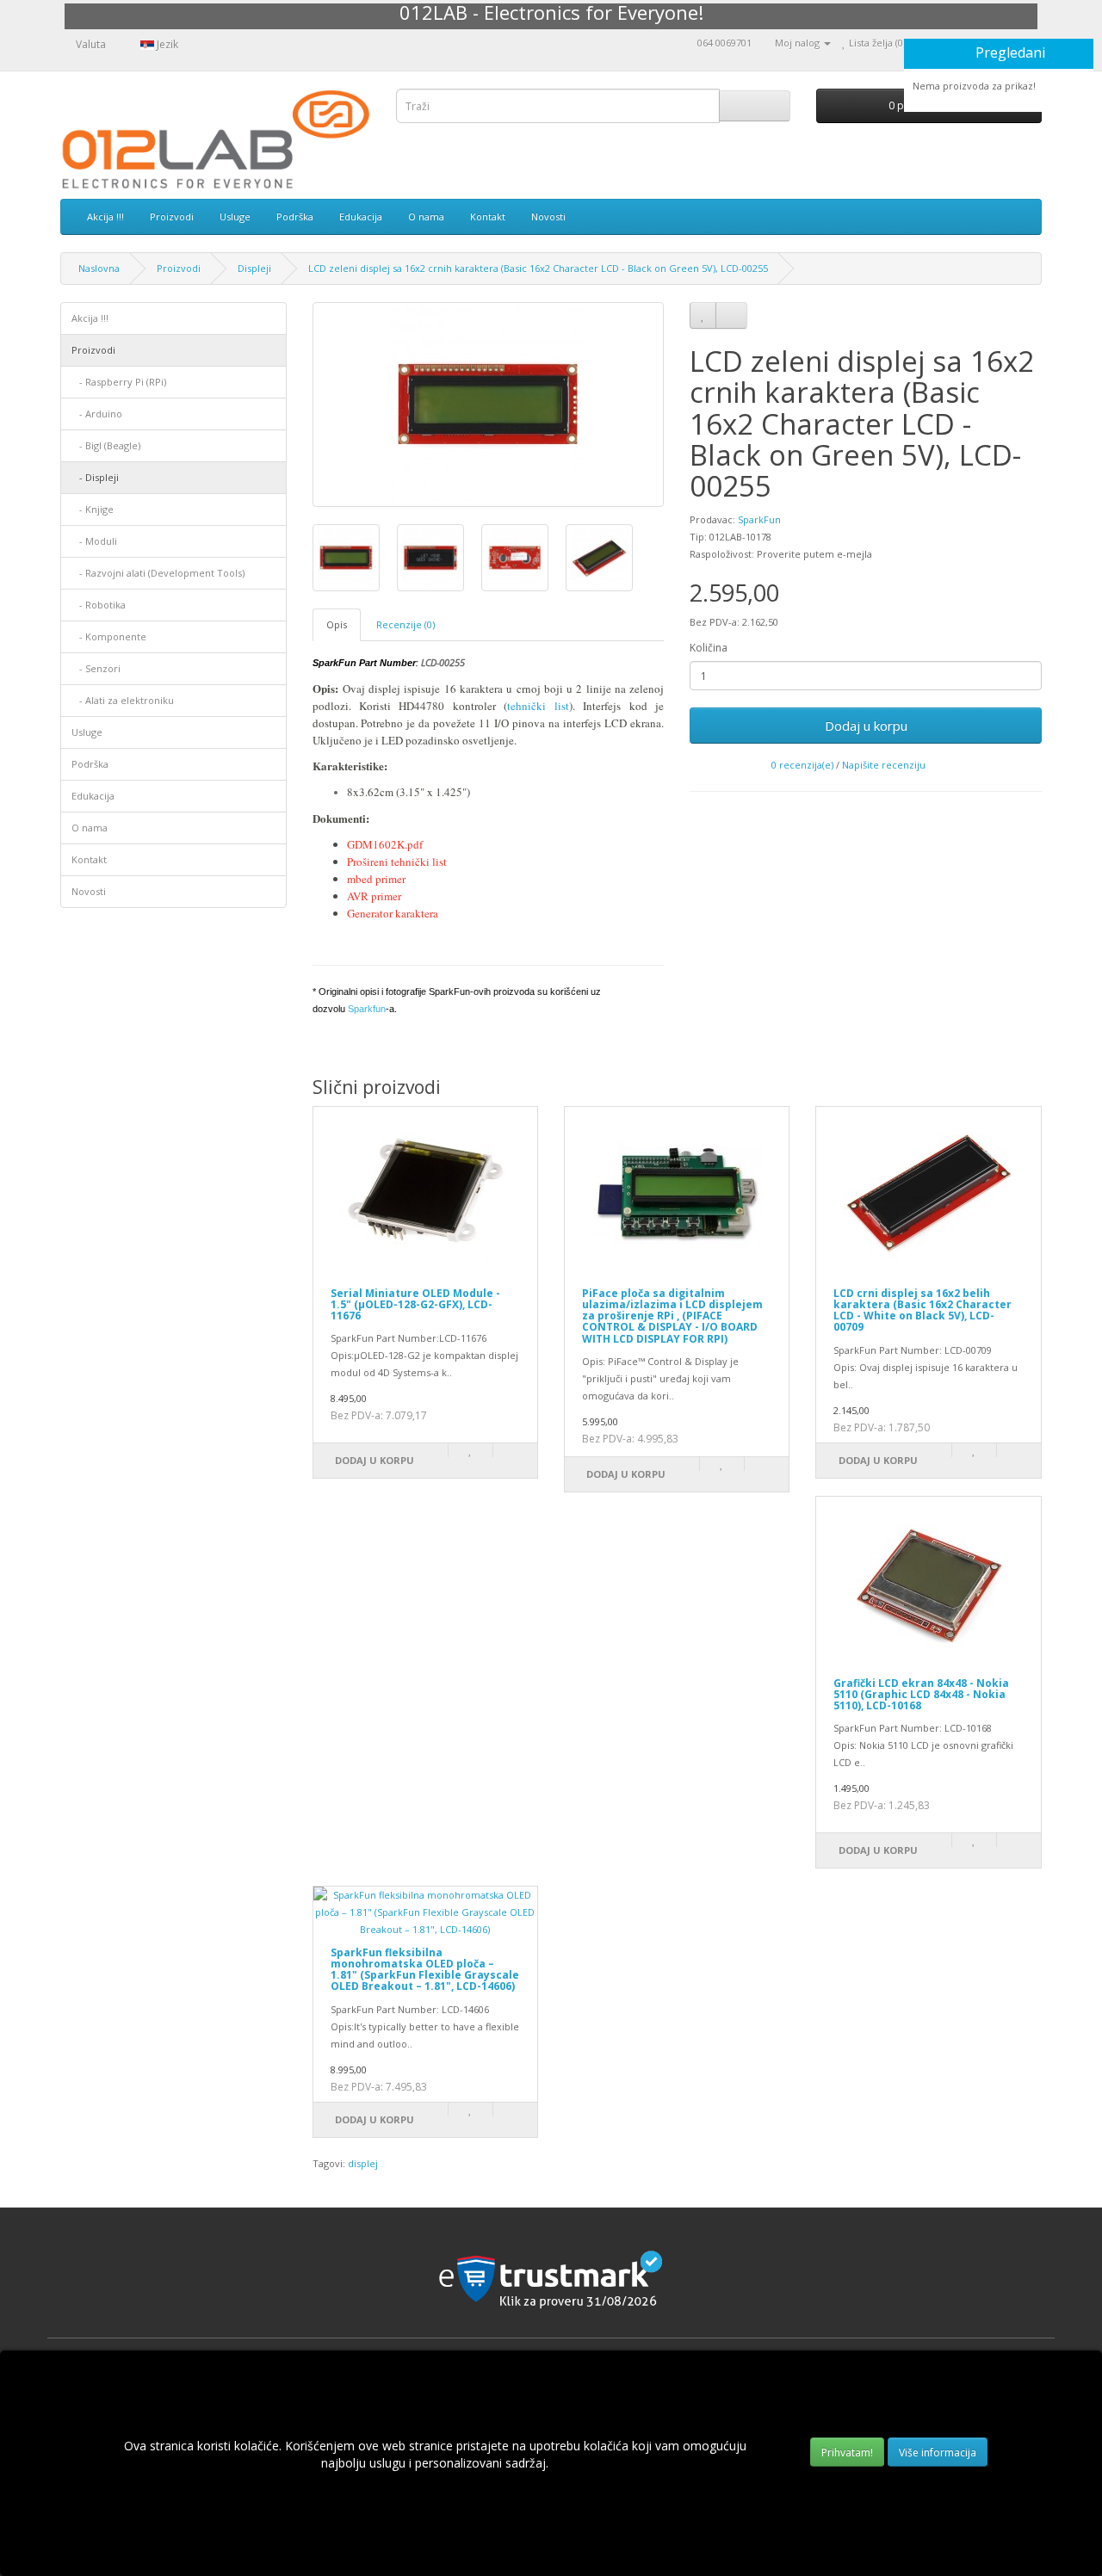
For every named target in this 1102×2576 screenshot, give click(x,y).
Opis (337, 624)
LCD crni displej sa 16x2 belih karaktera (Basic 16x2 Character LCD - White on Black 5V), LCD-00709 (922, 1310)
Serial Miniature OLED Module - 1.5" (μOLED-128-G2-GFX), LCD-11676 (415, 1304)
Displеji (254, 268)
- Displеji (95, 477)
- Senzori (96, 668)
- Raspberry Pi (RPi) (119, 382)
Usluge (235, 216)
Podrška (295, 216)
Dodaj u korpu (866, 726)
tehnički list (538, 706)
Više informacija (938, 2452)
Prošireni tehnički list (399, 862)
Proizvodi (172, 216)
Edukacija (361, 216)
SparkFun (759, 519)
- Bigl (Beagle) (106, 445)
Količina (709, 648)
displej (363, 2163)
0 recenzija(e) (802, 765)
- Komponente (109, 636)
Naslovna (99, 268)
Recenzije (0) (406, 624)
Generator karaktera (394, 913)
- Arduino (97, 414)
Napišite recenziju (884, 765)
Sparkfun (367, 1009)
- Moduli (94, 541)
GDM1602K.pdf (385, 844)
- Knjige (93, 509)
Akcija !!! (105, 216)
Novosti (548, 216)
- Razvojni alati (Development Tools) (158, 573)
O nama (426, 216)
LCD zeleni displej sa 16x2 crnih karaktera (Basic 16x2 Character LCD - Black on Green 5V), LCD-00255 (538, 268)
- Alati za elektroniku (123, 700)
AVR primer (374, 896)
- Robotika (99, 605)
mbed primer (376, 879)
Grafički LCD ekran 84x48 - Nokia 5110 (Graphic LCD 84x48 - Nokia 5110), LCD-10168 (921, 1694)
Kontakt (488, 216)
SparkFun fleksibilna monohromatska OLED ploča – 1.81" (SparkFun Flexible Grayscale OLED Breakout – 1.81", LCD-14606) (425, 1970)
